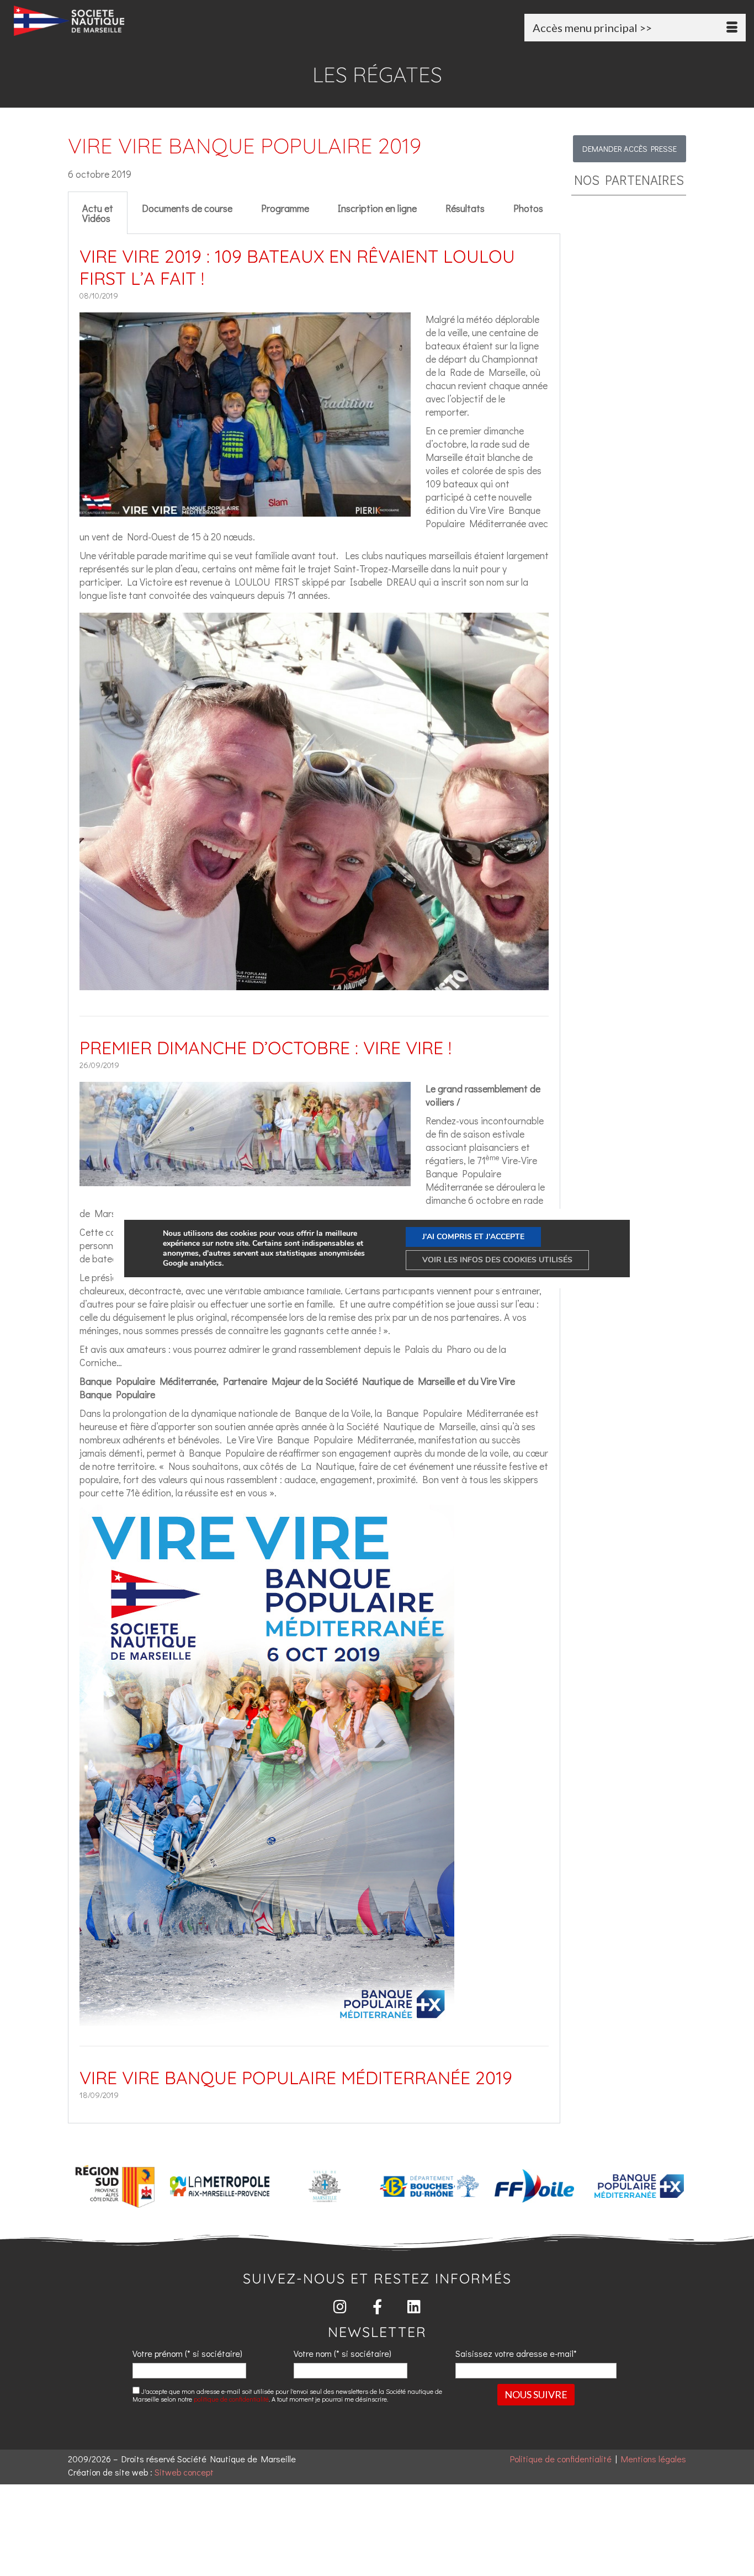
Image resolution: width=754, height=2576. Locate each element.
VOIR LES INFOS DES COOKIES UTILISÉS (497, 1260)
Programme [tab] (285, 208)
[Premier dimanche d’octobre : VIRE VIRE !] (245, 1180)
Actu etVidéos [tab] (98, 213)
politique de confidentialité (231, 2399)
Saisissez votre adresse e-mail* (516, 2353)
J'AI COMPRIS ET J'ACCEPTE (473, 1237)
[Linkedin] (414, 2306)
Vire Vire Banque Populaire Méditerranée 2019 (296, 2078)
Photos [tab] (528, 208)
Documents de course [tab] (187, 208)
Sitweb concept (184, 2472)
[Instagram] (340, 2306)
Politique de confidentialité (561, 2459)
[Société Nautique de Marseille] (128, 21)
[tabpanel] (314, 1179)
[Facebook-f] (377, 2306)
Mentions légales (654, 2459)
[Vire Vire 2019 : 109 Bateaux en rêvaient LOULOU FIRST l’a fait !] (245, 510)
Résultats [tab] (465, 208)
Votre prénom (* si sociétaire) (187, 2353)
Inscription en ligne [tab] (377, 208)
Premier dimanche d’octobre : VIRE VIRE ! (266, 1048)
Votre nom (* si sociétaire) (343, 2353)
